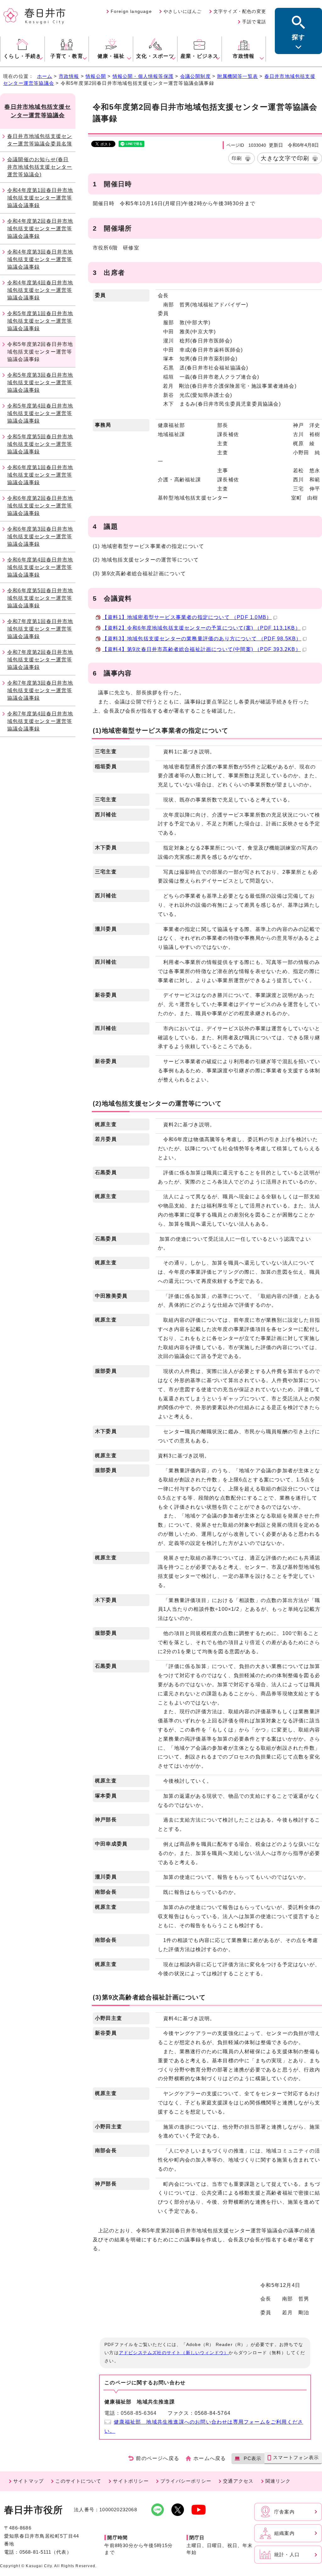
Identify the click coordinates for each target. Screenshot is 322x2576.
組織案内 (284, 2533)
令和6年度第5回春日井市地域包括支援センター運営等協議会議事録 (40, 598)
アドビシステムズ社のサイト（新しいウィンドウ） (174, 2353)
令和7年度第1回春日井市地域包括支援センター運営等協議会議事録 (40, 629)
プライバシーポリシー (186, 2481)
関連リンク (278, 2481)
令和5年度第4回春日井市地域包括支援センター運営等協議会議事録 (40, 413)
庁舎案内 (284, 2512)
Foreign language (131, 11)
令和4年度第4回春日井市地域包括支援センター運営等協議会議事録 (40, 290)
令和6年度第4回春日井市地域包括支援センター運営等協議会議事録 (40, 567)
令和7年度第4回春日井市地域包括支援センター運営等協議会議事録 (40, 721)
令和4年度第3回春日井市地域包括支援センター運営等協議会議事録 (40, 259)
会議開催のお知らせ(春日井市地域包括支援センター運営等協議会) (40, 167)
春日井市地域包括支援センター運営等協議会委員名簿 (40, 140)
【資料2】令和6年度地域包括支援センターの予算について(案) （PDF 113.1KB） (201, 628)
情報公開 (96, 76)
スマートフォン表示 (296, 2457)
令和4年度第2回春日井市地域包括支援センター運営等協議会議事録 (40, 229)
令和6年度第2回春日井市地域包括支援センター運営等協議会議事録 (40, 506)
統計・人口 (287, 2554)
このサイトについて (78, 2481)
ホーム (45, 76)
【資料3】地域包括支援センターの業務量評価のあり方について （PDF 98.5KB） (202, 639)
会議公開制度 (195, 76)
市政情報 (69, 76)
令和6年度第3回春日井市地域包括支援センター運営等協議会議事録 (40, 536)
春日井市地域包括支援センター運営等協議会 (38, 111)
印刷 (237, 158)
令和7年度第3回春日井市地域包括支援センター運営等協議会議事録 (40, 690)
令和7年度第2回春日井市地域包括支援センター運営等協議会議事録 (40, 660)
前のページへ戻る (158, 2458)
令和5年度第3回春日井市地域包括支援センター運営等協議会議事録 (40, 383)
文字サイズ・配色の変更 (240, 11)
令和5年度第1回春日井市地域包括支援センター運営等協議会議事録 (40, 321)
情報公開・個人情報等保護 (143, 76)
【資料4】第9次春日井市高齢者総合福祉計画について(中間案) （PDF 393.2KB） (202, 649)
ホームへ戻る (210, 2458)
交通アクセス (238, 2481)
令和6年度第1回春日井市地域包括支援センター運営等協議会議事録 (40, 475)
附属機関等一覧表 (238, 76)
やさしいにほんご (183, 11)
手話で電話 (254, 22)
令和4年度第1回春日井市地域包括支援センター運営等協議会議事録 (40, 198)
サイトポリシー (131, 2481)
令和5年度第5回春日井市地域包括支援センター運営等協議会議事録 (40, 444)
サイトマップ (28, 2481)
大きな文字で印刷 (285, 158)
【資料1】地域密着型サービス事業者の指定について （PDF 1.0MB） (187, 617)
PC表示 (253, 2458)
